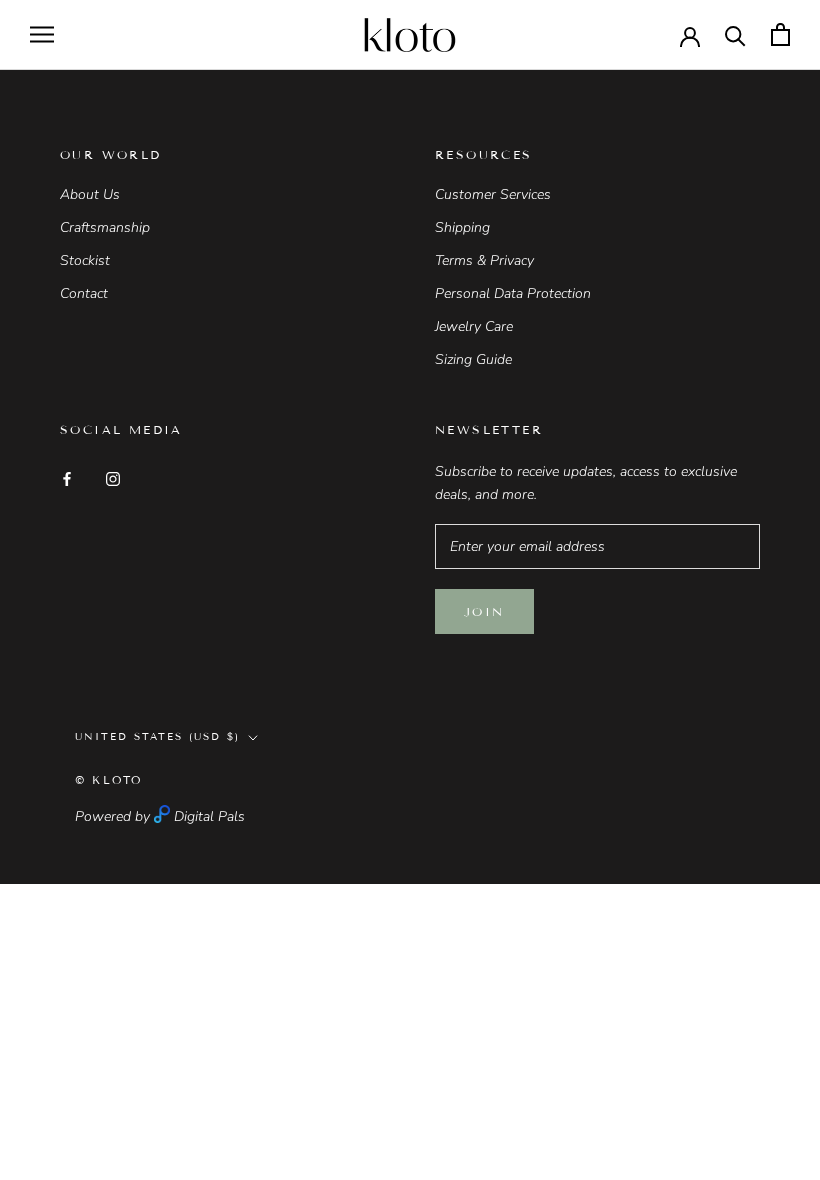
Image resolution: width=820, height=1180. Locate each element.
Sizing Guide (473, 359)
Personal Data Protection (513, 293)
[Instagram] (113, 477)
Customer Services (493, 194)
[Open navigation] (42, 34)
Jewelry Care (474, 326)
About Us (90, 194)
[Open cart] (780, 34)
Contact (84, 293)
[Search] (735, 34)
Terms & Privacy (484, 260)
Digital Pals (209, 816)
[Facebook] (67, 477)
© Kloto (109, 780)
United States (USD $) (157, 736)
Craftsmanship (105, 227)
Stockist (85, 260)
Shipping (462, 227)
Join (484, 611)
